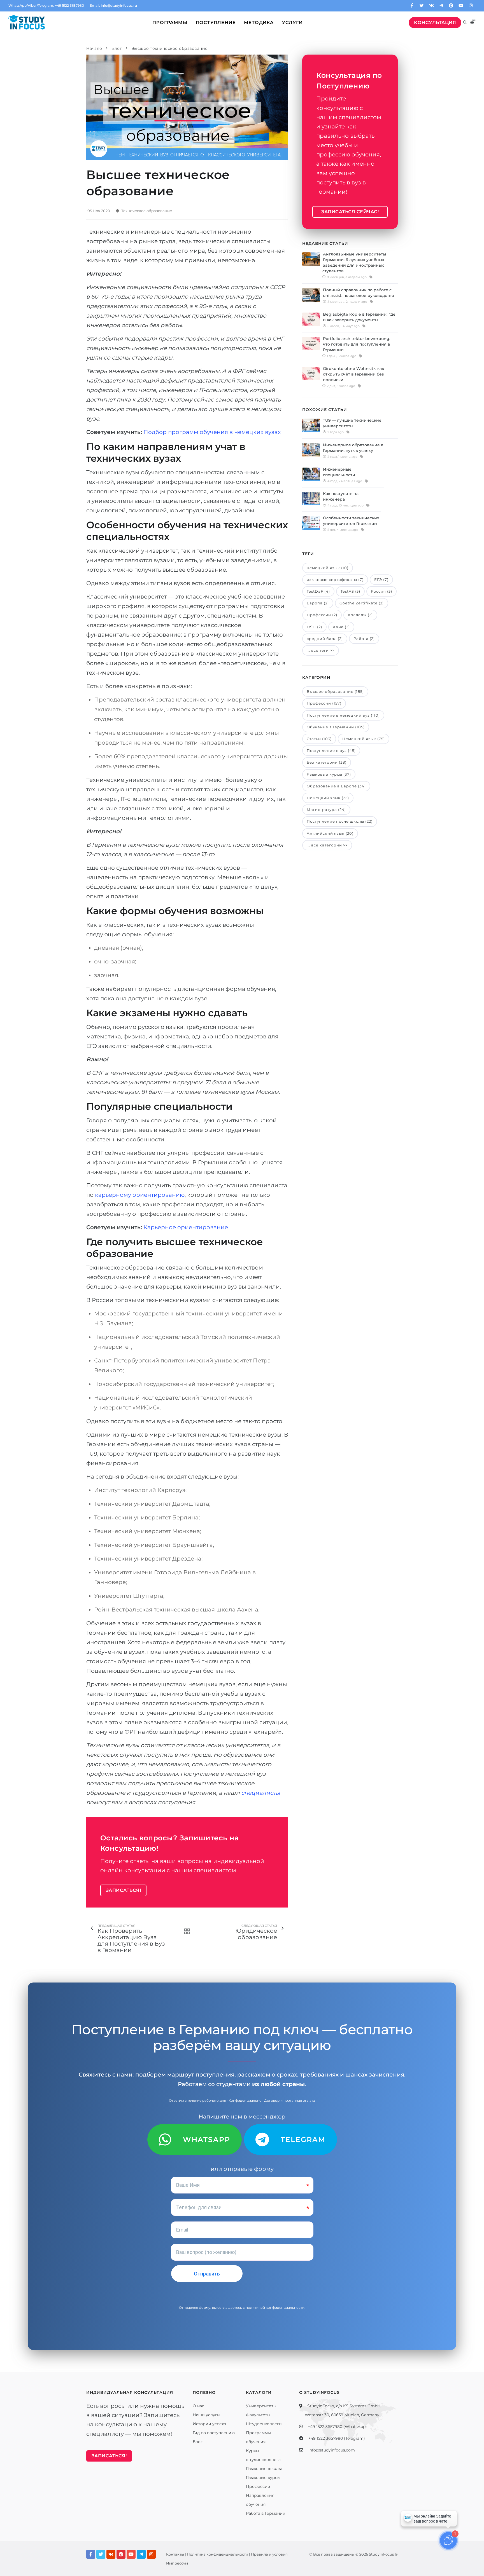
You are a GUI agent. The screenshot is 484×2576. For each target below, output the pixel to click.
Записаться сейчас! (350, 212)
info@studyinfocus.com (332, 2450)
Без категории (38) (327, 762)
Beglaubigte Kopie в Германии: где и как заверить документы (359, 317)
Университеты (261, 2406)
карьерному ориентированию (140, 1195)
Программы (170, 23)
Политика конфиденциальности (217, 2554)
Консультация (435, 23)
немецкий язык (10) (328, 568)
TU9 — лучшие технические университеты (352, 423)
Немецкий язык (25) (328, 798)
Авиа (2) (341, 627)
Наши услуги (206, 2415)
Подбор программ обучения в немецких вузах (212, 432)
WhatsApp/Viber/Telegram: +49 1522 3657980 (46, 5)
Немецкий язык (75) (364, 739)
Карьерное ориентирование (186, 1227)
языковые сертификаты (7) (335, 580)
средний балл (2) (325, 639)
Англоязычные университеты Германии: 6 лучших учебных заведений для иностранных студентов (354, 262)
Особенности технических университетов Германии (351, 521)
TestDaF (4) (318, 591)
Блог (198, 2442)
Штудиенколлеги (264, 2424)
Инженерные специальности (339, 472)
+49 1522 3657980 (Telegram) (337, 2438)
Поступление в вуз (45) (331, 750)
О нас (198, 2406)
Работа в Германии (266, 2513)
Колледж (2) (360, 615)
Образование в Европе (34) (336, 786)
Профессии (258, 2486)
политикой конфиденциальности (275, 2308)
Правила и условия (269, 2554)
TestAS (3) (350, 591)
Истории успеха (209, 2424)
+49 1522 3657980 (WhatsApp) (337, 2427)
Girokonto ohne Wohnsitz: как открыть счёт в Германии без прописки (353, 374)
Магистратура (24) (326, 810)
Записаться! (124, 1890)
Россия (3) (381, 591)
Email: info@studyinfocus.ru (113, 5)
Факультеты (258, 2415)
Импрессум (177, 2563)
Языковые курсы (263, 2478)
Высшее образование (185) (335, 691)
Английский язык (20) (330, 833)
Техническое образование (147, 211)
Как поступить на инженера (341, 496)
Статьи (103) (319, 739)
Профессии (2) (322, 615)
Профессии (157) (324, 703)
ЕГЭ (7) (381, 580)
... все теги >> (321, 650)
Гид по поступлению (214, 2433)
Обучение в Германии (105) (336, 727)
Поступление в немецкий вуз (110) (343, 715)
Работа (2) (364, 639)
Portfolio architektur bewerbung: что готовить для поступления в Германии (357, 344)
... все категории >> (327, 845)
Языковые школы (264, 2469)
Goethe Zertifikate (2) (362, 603)
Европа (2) (318, 603)
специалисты (261, 1793)
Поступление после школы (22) (340, 821)
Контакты (175, 2554)
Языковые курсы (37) (329, 774)
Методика (259, 23)
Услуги (292, 23)
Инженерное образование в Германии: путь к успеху (353, 448)
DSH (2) (314, 627)
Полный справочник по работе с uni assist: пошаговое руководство (359, 293)
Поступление (216, 23)
